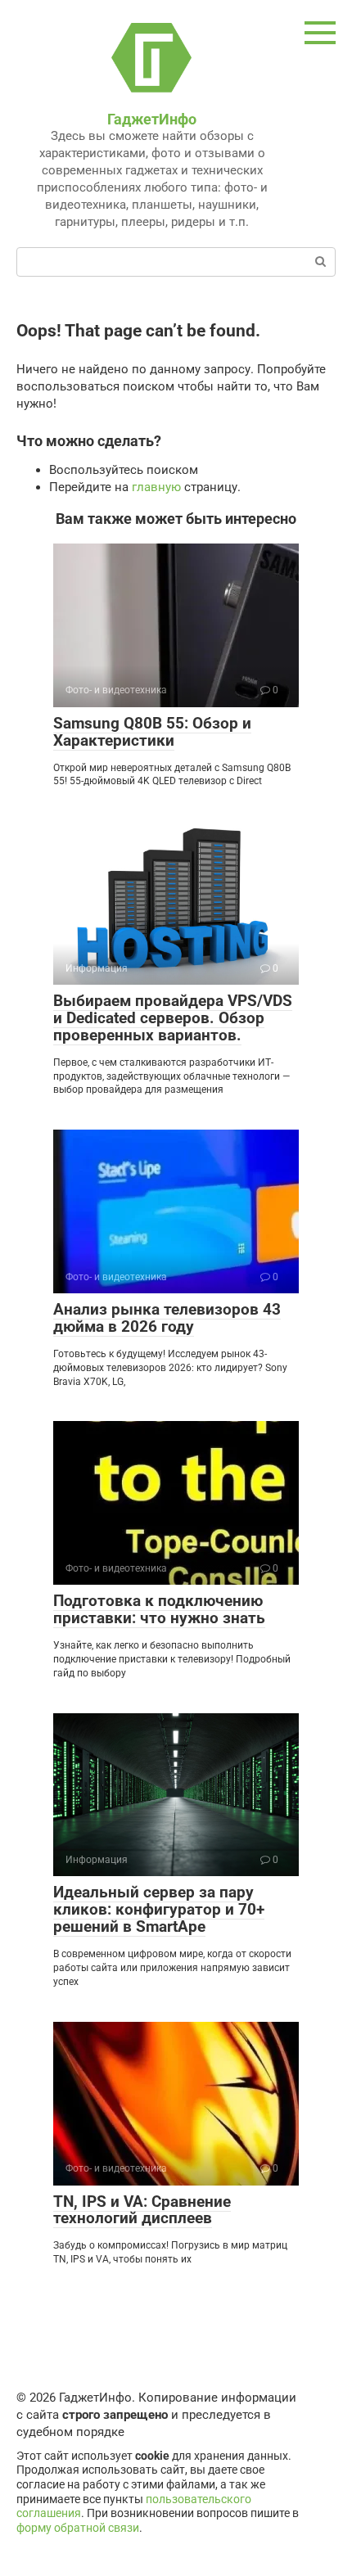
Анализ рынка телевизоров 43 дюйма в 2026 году (167, 1318)
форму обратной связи (78, 2528)
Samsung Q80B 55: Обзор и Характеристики (152, 732)
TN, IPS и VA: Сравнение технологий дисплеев (142, 2210)
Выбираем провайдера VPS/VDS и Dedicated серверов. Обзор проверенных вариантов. (173, 1018)
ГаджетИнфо (152, 119)
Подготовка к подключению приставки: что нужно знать (159, 1609)
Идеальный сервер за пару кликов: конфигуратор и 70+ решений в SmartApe (159, 1909)
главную (156, 487)
